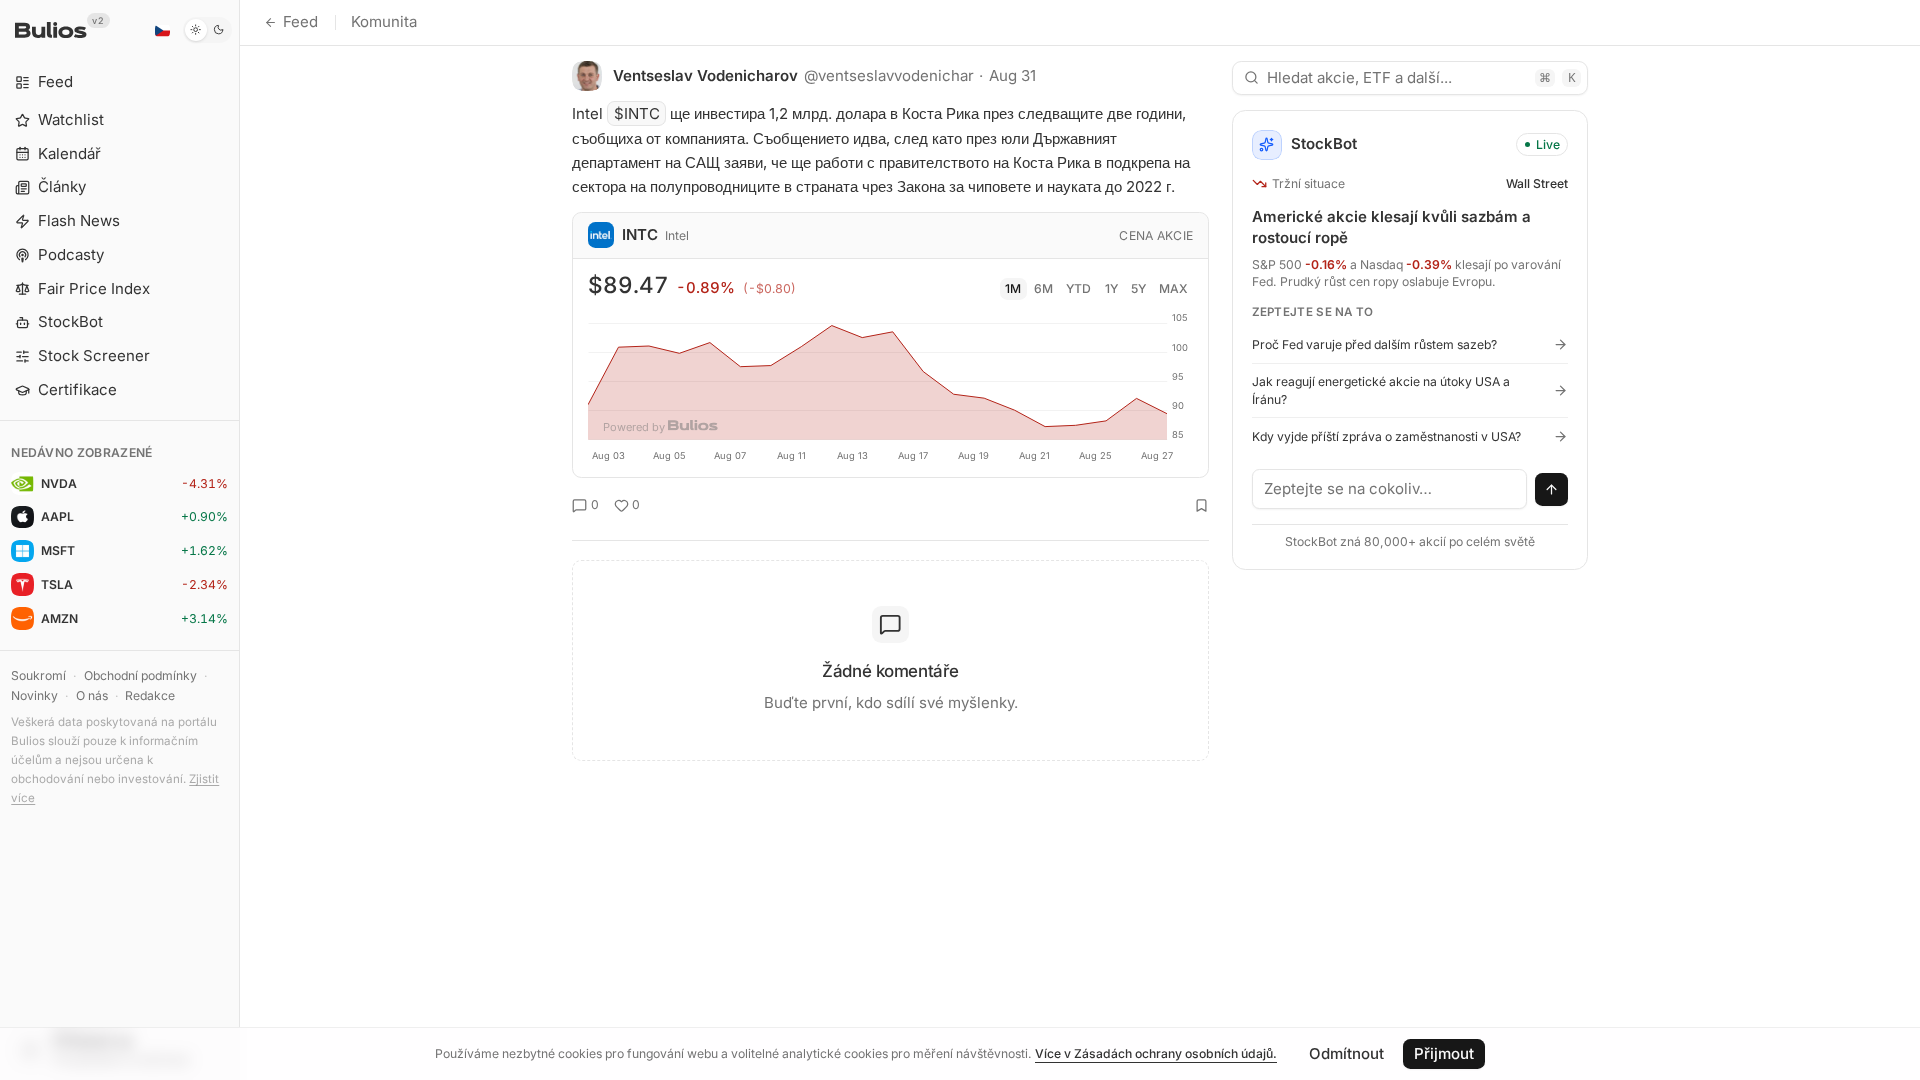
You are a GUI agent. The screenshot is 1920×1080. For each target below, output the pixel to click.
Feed (300, 21)
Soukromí (38, 675)
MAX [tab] (1173, 288)
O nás (92, 695)
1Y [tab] (1111, 288)
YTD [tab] (1078, 288)
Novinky (34, 695)
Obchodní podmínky (140, 675)
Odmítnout (1346, 1053)
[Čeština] (162, 30)
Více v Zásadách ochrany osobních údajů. (1156, 1053)
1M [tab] (1013, 288)
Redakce (150, 695)
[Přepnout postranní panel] (239, 540)
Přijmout (1444, 1053)
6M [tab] (1043, 288)
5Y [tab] (1138, 288)
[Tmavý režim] (207, 30)
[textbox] (1390, 489)
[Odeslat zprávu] (1552, 490)
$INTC (637, 113)
